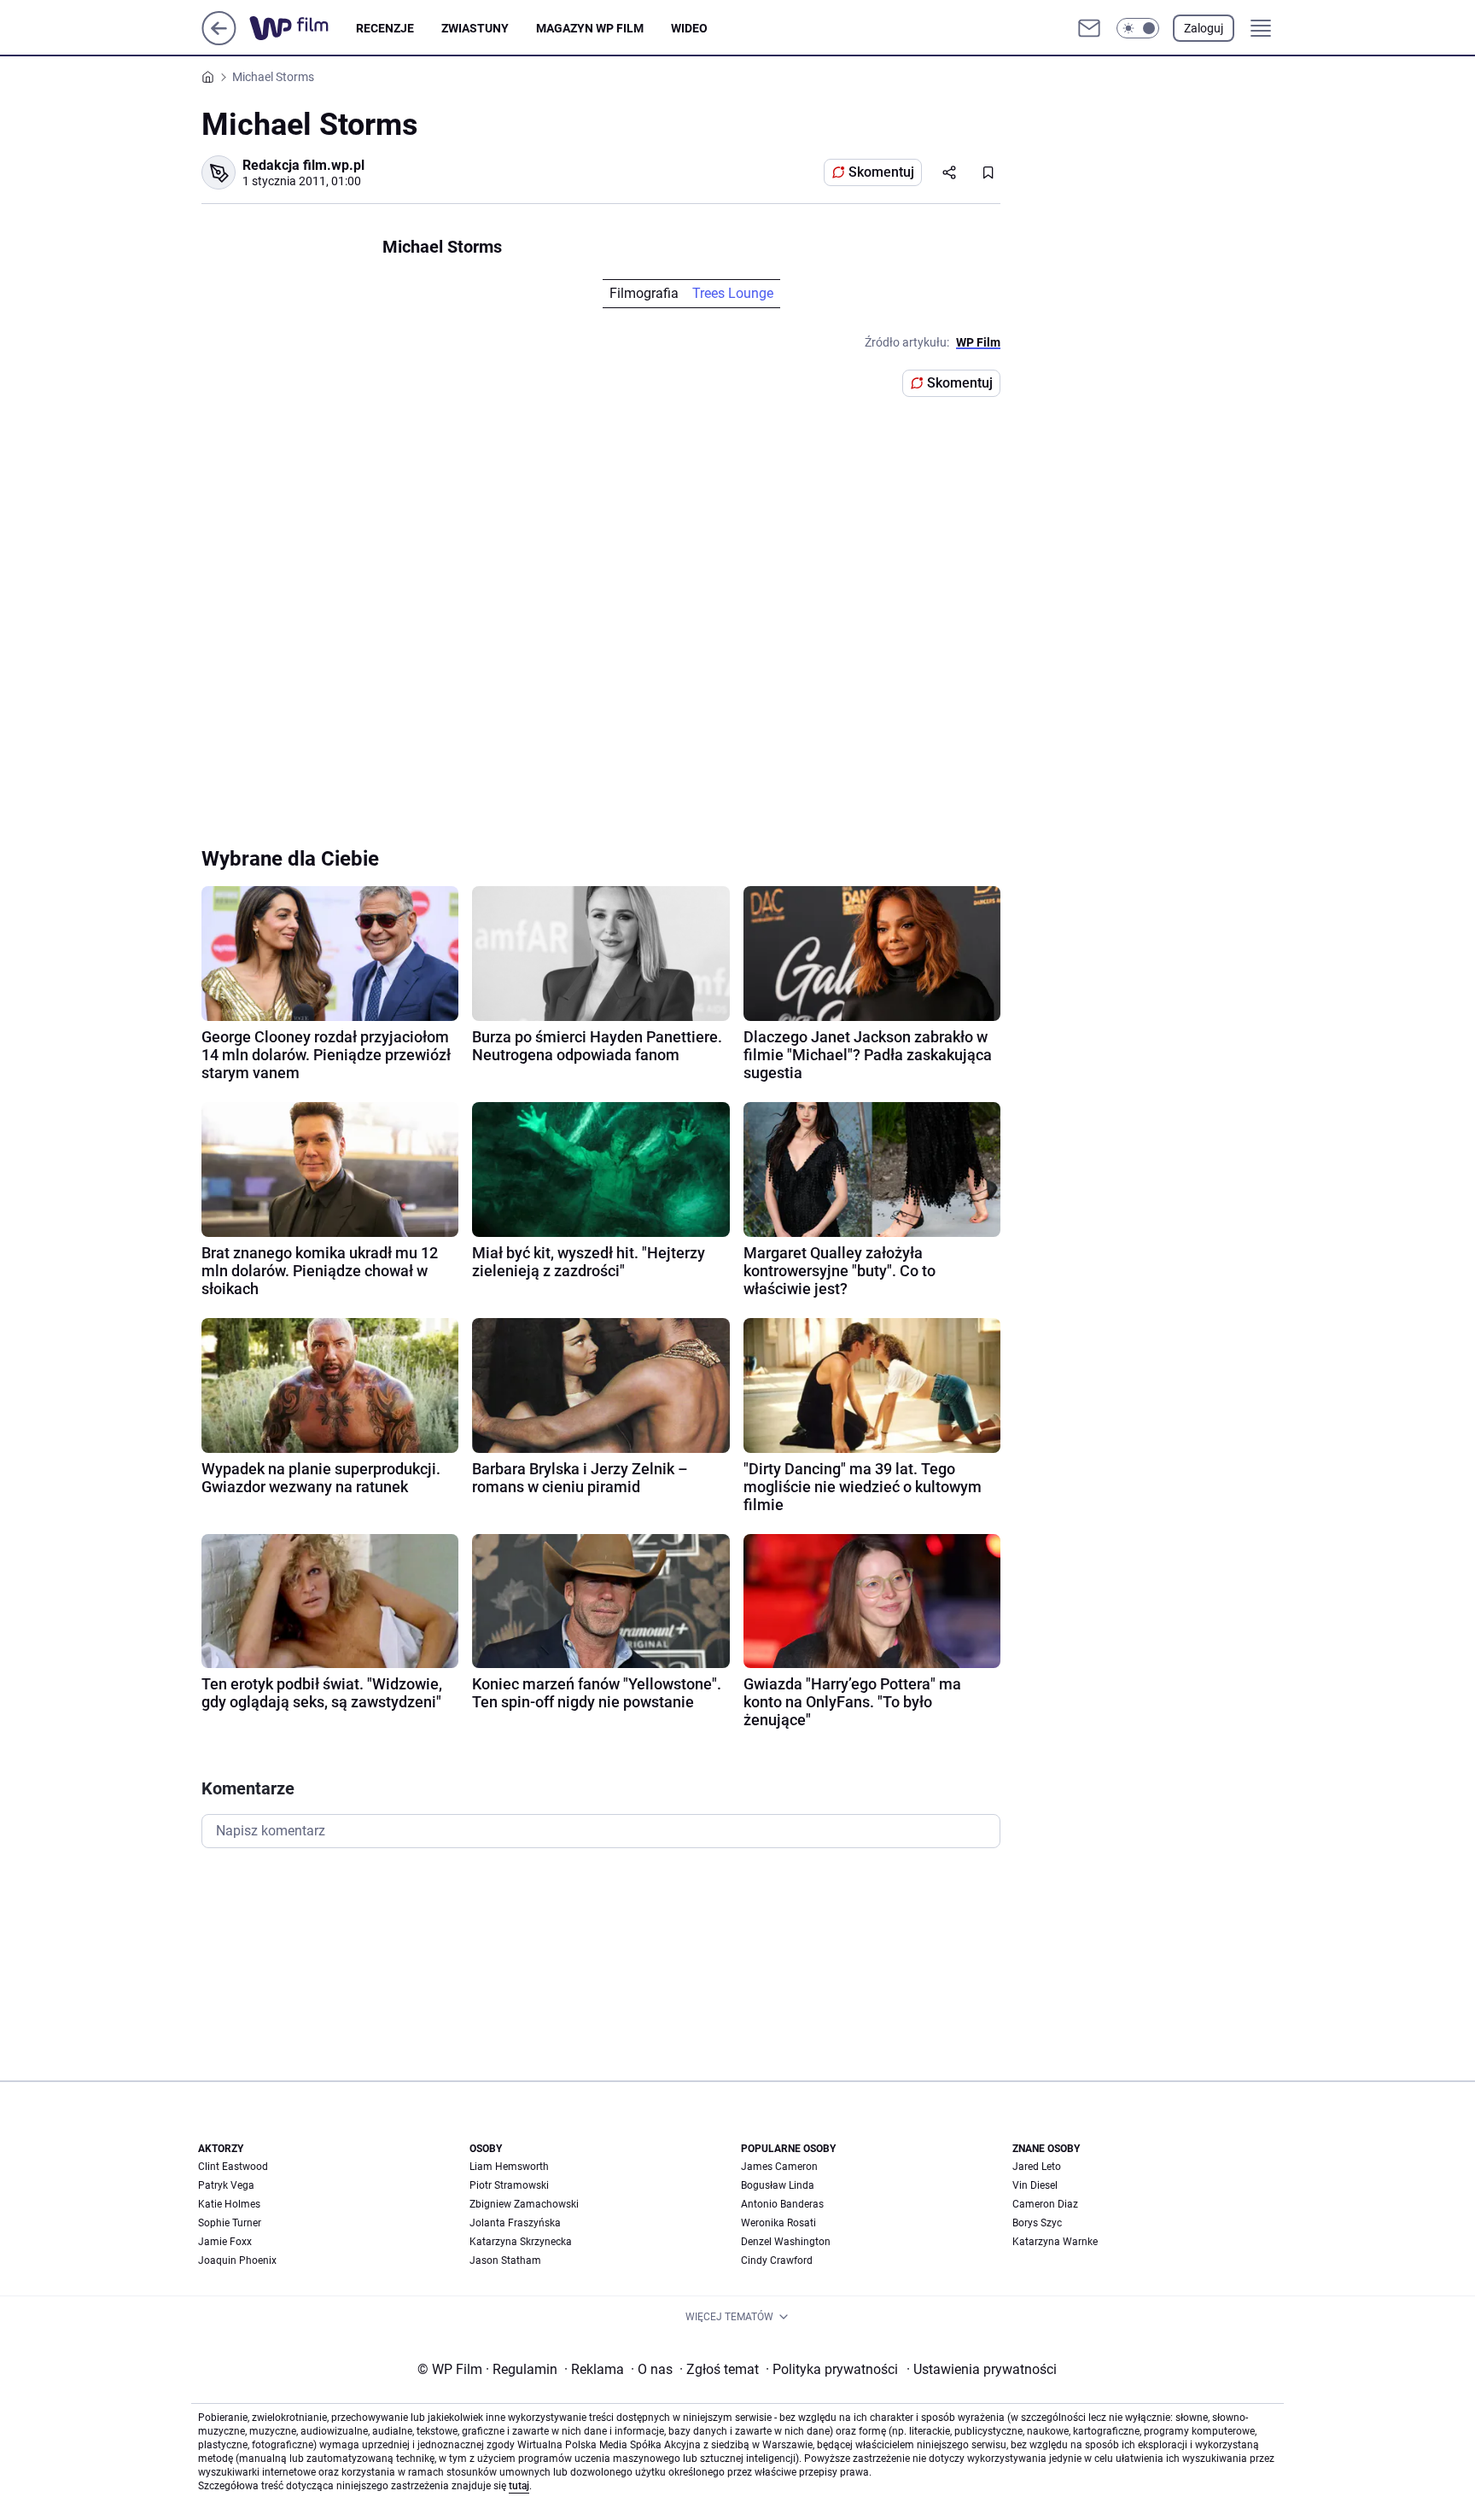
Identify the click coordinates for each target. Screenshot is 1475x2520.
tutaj (519, 2486)
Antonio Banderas (782, 2204)
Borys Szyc (1037, 2223)
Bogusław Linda (778, 2185)
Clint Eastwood (233, 2167)
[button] (1138, 28)
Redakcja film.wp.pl (303, 165)
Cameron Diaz (1045, 2204)
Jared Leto (1037, 2167)
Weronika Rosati (778, 2223)
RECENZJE (385, 28)
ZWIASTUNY (475, 28)
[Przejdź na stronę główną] (219, 41)
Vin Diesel (1035, 2185)
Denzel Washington (786, 2242)
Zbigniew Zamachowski (524, 2204)
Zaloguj (1204, 28)
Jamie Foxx (225, 2242)
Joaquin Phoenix (237, 2260)
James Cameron (779, 2167)
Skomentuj (881, 172)
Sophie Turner (230, 2223)
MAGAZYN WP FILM (590, 28)
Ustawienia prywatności (982, 2369)
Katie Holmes (229, 2204)
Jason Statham (505, 2260)
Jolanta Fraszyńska (515, 2223)
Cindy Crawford (777, 2260)
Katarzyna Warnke (1055, 2242)
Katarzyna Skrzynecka (521, 2242)
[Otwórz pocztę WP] (1089, 28)
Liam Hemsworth (509, 2167)
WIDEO (689, 28)
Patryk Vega (226, 2185)
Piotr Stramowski (509, 2185)
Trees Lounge (733, 293)
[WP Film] (303, 28)
